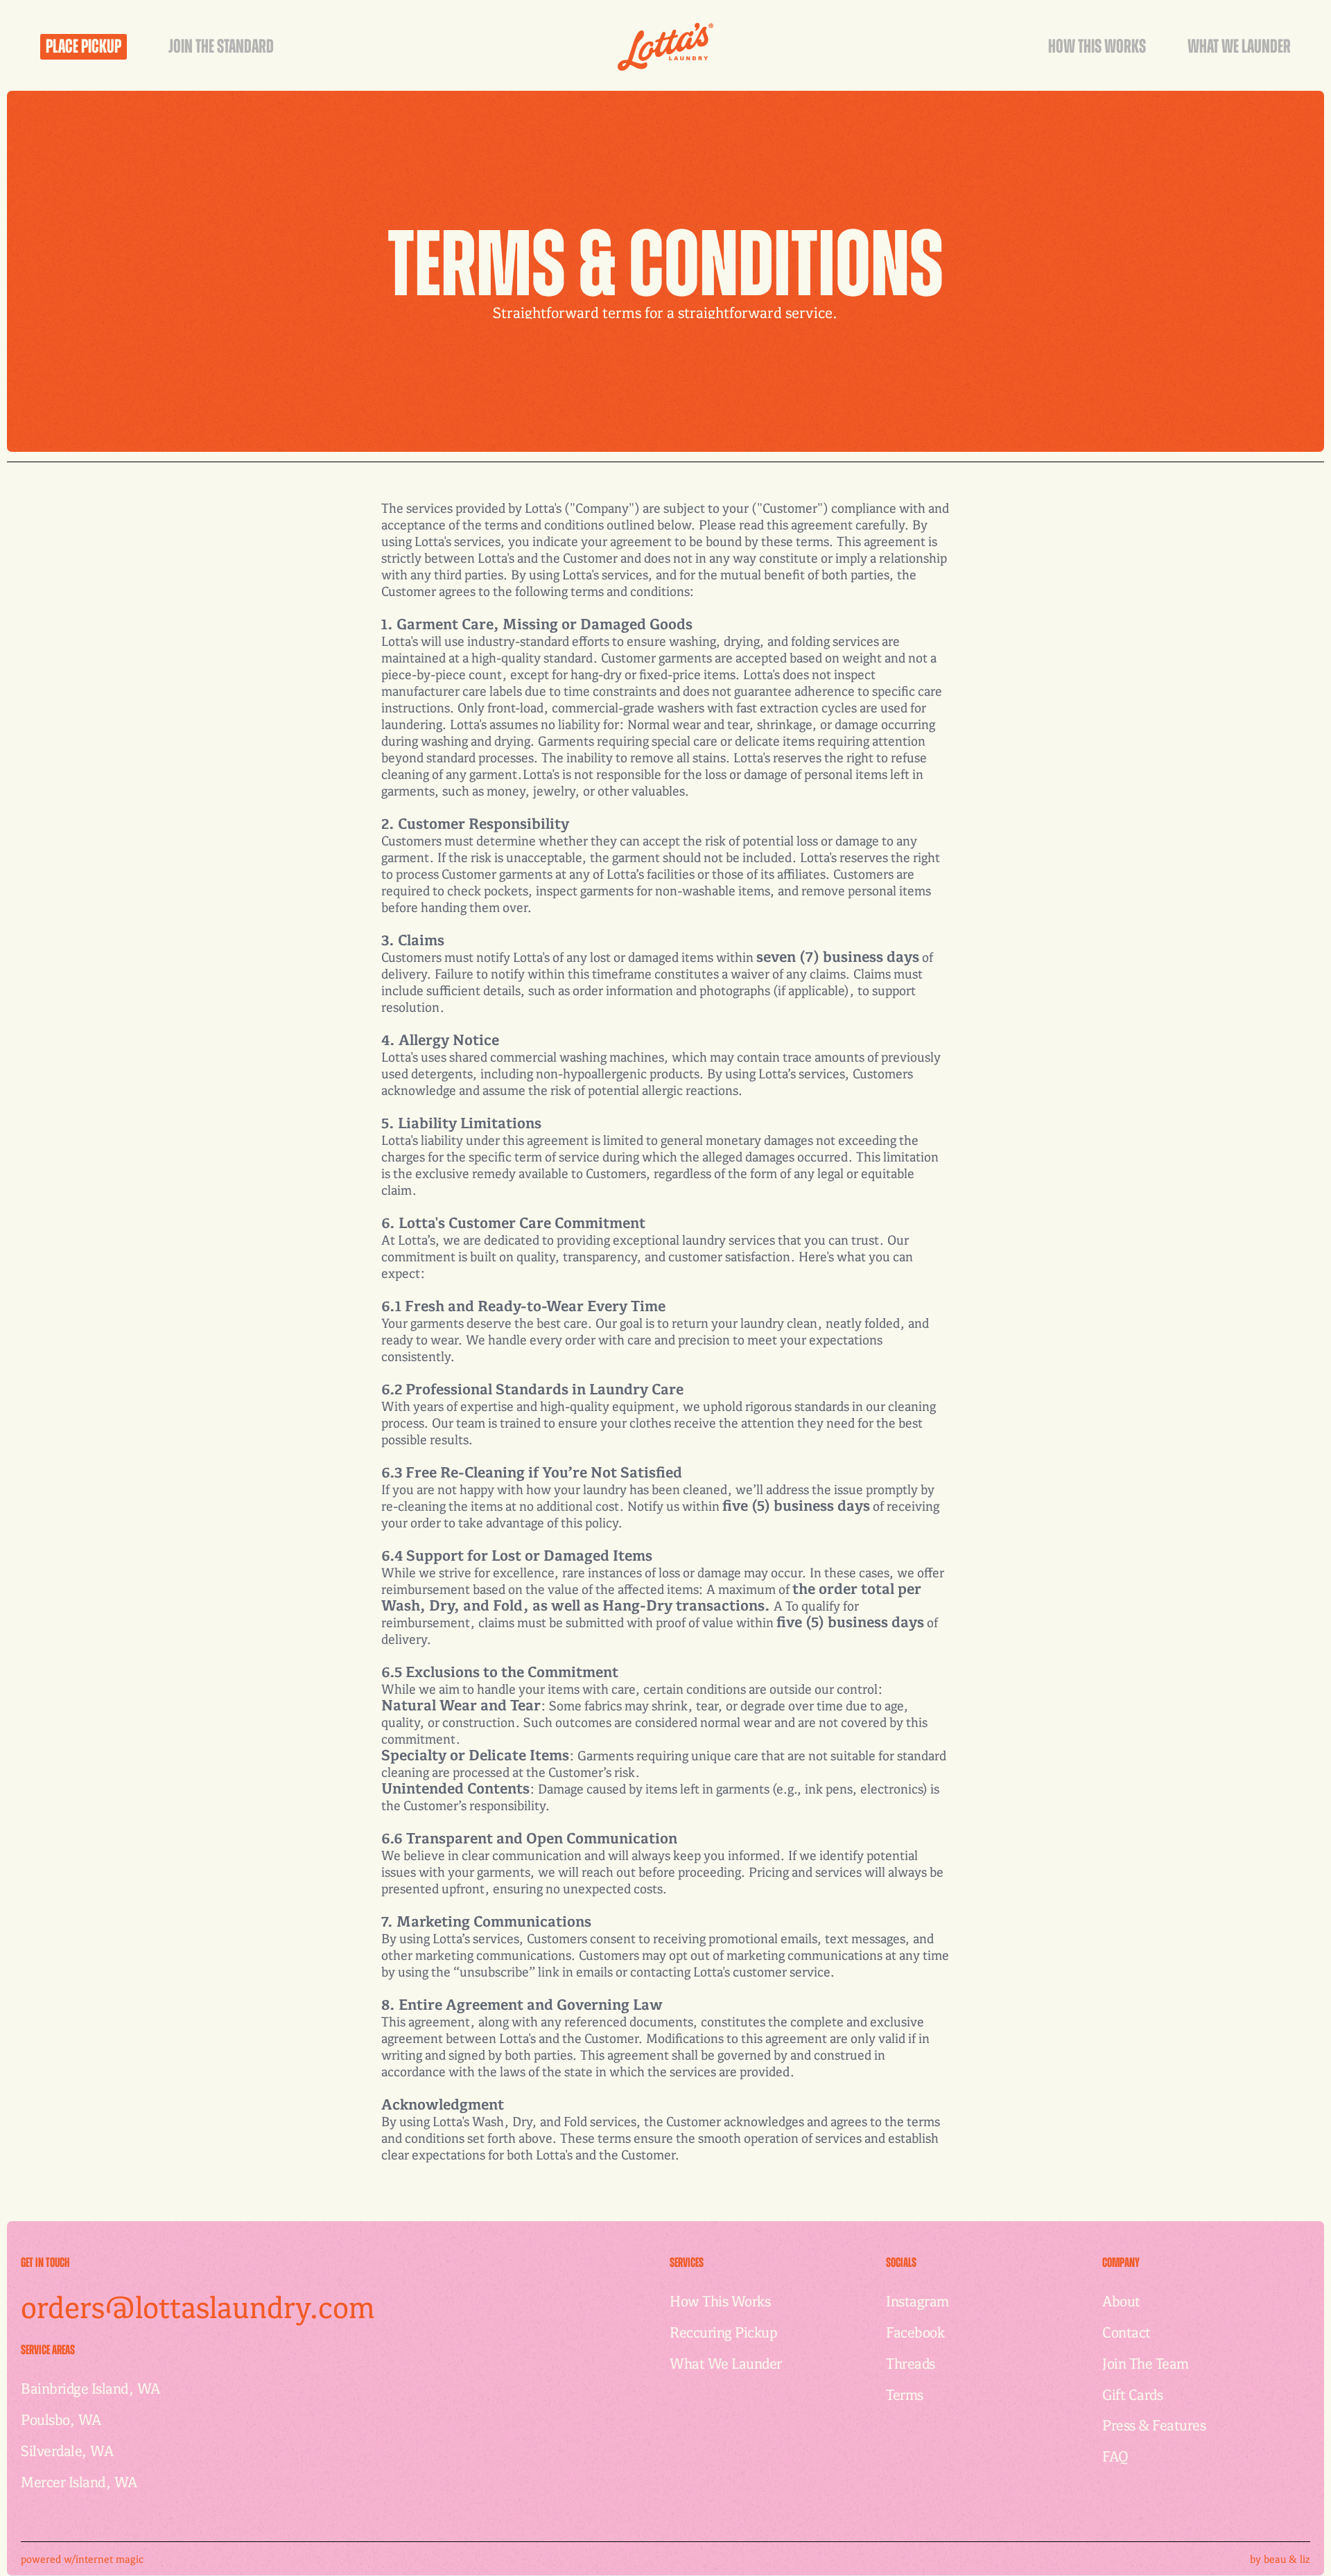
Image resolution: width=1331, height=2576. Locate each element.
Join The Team (1146, 2363)
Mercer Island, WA (79, 2481)
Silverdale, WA (67, 2450)
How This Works (720, 2301)
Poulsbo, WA (61, 2419)
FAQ (1115, 2456)
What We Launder (726, 2363)
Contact (1126, 2332)
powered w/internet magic (82, 2559)
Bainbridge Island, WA (90, 2388)
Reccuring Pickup (723, 2332)
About (1121, 2301)
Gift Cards (1132, 2394)
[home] (665, 47)
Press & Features (1154, 2425)
